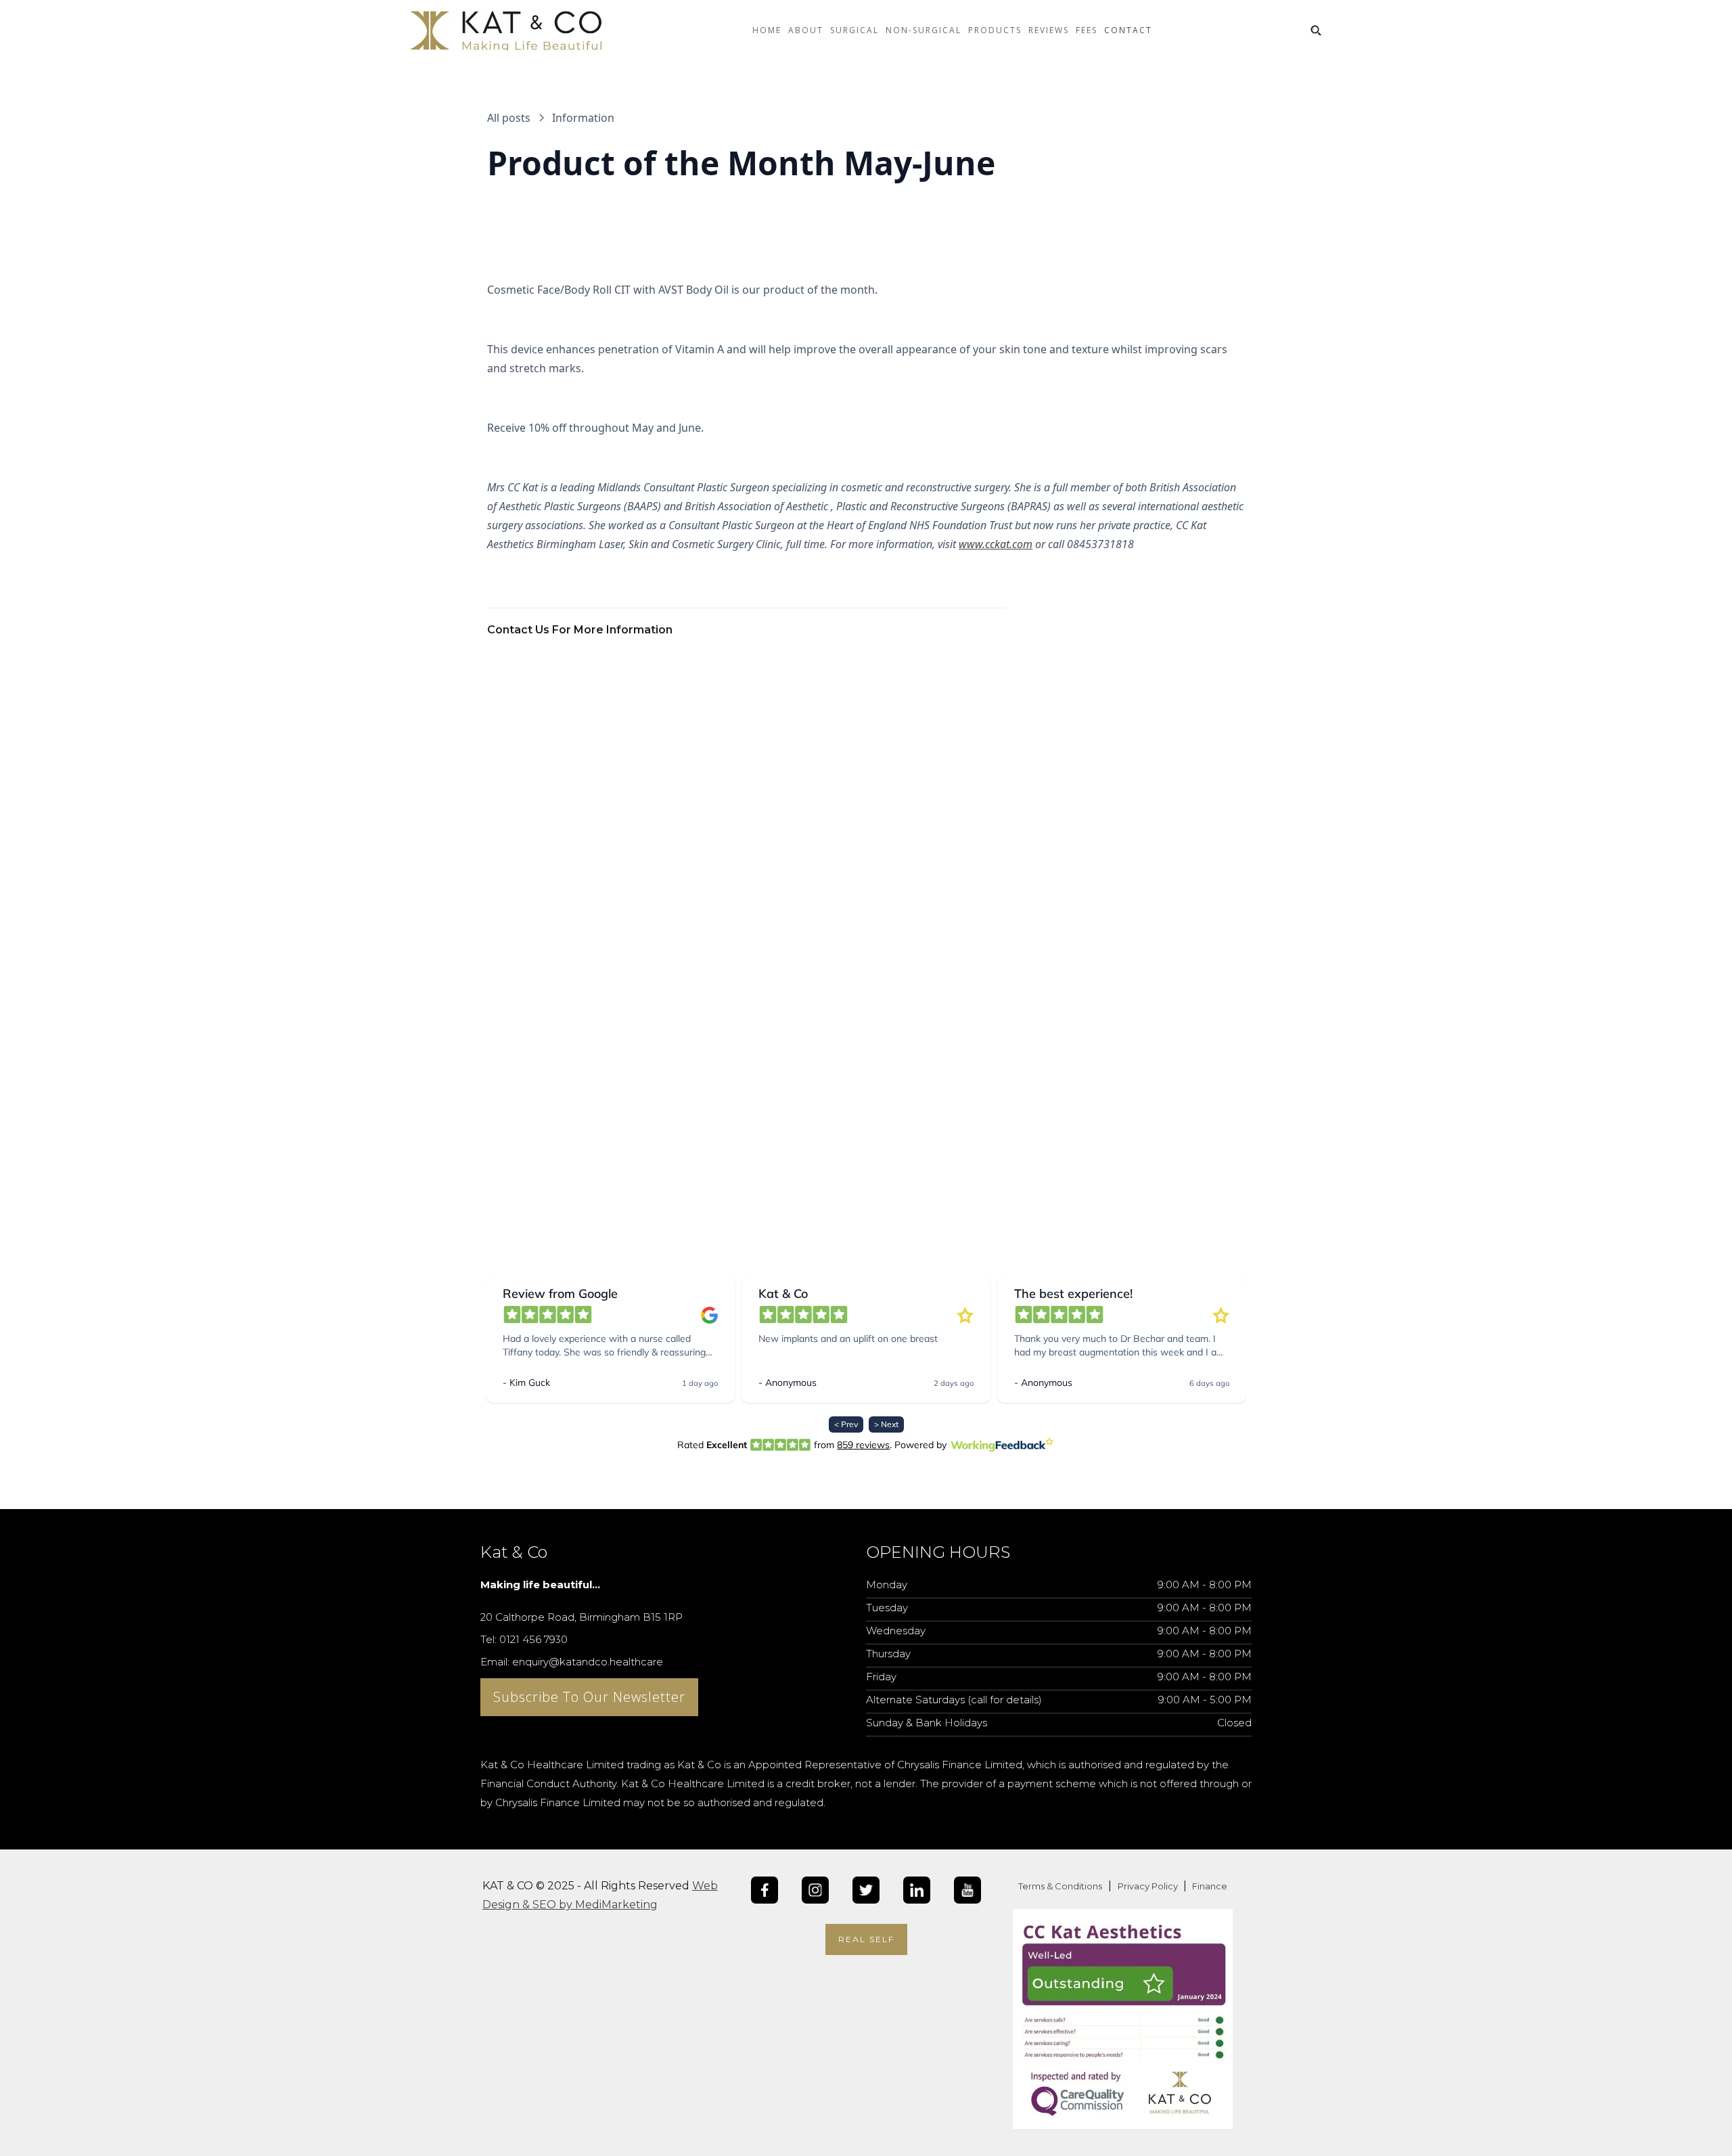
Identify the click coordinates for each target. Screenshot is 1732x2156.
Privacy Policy (1149, 1886)
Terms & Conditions (1060, 1886)
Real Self (866, 1939)
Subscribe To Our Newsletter (589, 1697)
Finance (1209, 1886)
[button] (806, 41)
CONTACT (1128, 30)
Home (767, 30)
